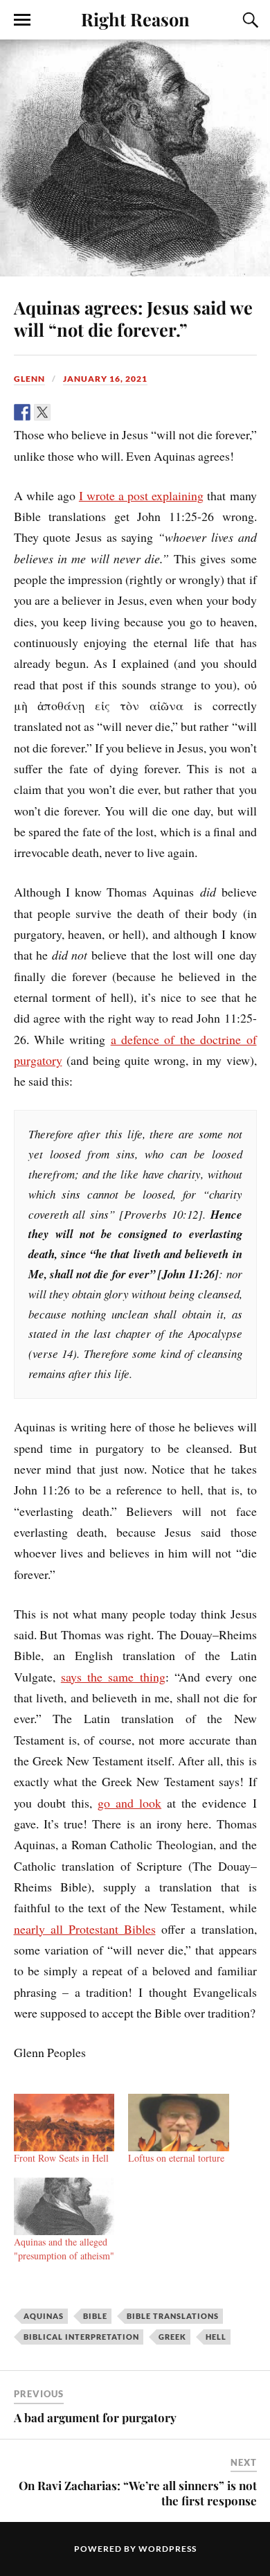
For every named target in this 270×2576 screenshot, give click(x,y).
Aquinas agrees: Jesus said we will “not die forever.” (133, 318)
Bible (95, 2316)
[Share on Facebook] (22, 412)
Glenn (29, 379)
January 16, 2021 (105, 379)
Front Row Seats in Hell (61, 2158)
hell (216, 2337)
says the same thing (113, 1677)
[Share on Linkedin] (102, 412)
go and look (129, 1803)
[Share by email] (123, 412)
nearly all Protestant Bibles (85, 1929)
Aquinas (44, 2316)
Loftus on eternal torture (176, 2158)
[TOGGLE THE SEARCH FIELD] (249, 20)
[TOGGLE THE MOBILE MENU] (22, 20)
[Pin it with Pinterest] (82, 412)
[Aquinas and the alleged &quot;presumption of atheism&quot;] (64, 2206)
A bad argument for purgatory (95, 2417)
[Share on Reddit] (62, 412)
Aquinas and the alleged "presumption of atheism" (64, 2249)
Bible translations (173, 2316)
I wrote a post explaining (141, 495)
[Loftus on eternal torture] (179, 2123)
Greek (172, 2337)
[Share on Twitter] (42, 412)
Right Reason (135, 19)
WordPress (168, 2549)
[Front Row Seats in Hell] (64, 2123)
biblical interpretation (81, 2337)
